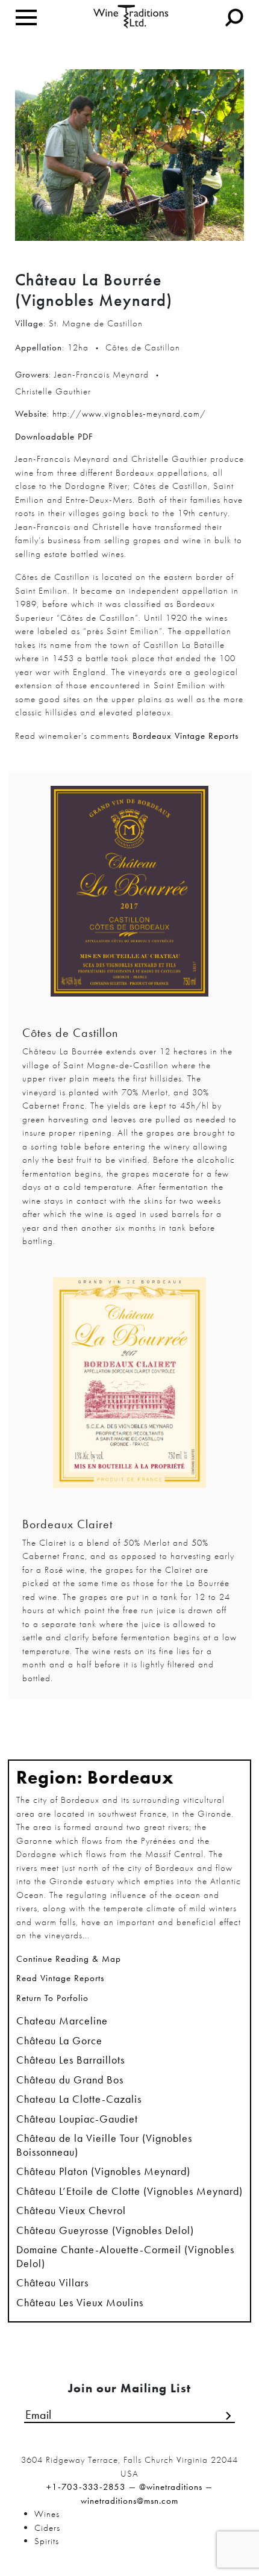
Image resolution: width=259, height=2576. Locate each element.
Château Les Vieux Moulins (80, 2303)
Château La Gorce (59, 2041)
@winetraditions (171, 2487)
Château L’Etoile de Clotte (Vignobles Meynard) (129, 2191)
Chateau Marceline (62, 2021)
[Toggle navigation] (26, 17)
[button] (129, 1962)
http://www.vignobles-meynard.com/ (129, 414)
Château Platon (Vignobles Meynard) (103, 2171)
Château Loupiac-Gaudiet (77, 2119)
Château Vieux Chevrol (71, 2210)
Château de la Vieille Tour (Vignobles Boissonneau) (104, 2145)
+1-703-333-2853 (86, 2487)
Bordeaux (131, 1778)
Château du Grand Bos (70, 2080)
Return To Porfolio (52, 1998)
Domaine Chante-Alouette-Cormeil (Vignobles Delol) (125, 2257)
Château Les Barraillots (70, 2060)
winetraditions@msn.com (129, 2501)
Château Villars (52, 2283)
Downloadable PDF (54, 437)
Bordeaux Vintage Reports (186, 736)
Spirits (47, 2541)
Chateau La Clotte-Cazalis (79, 2099)
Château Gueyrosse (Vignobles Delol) (105, 2230)
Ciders (47, 2528)
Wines (47, 2514)
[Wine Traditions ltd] (131, 16)
